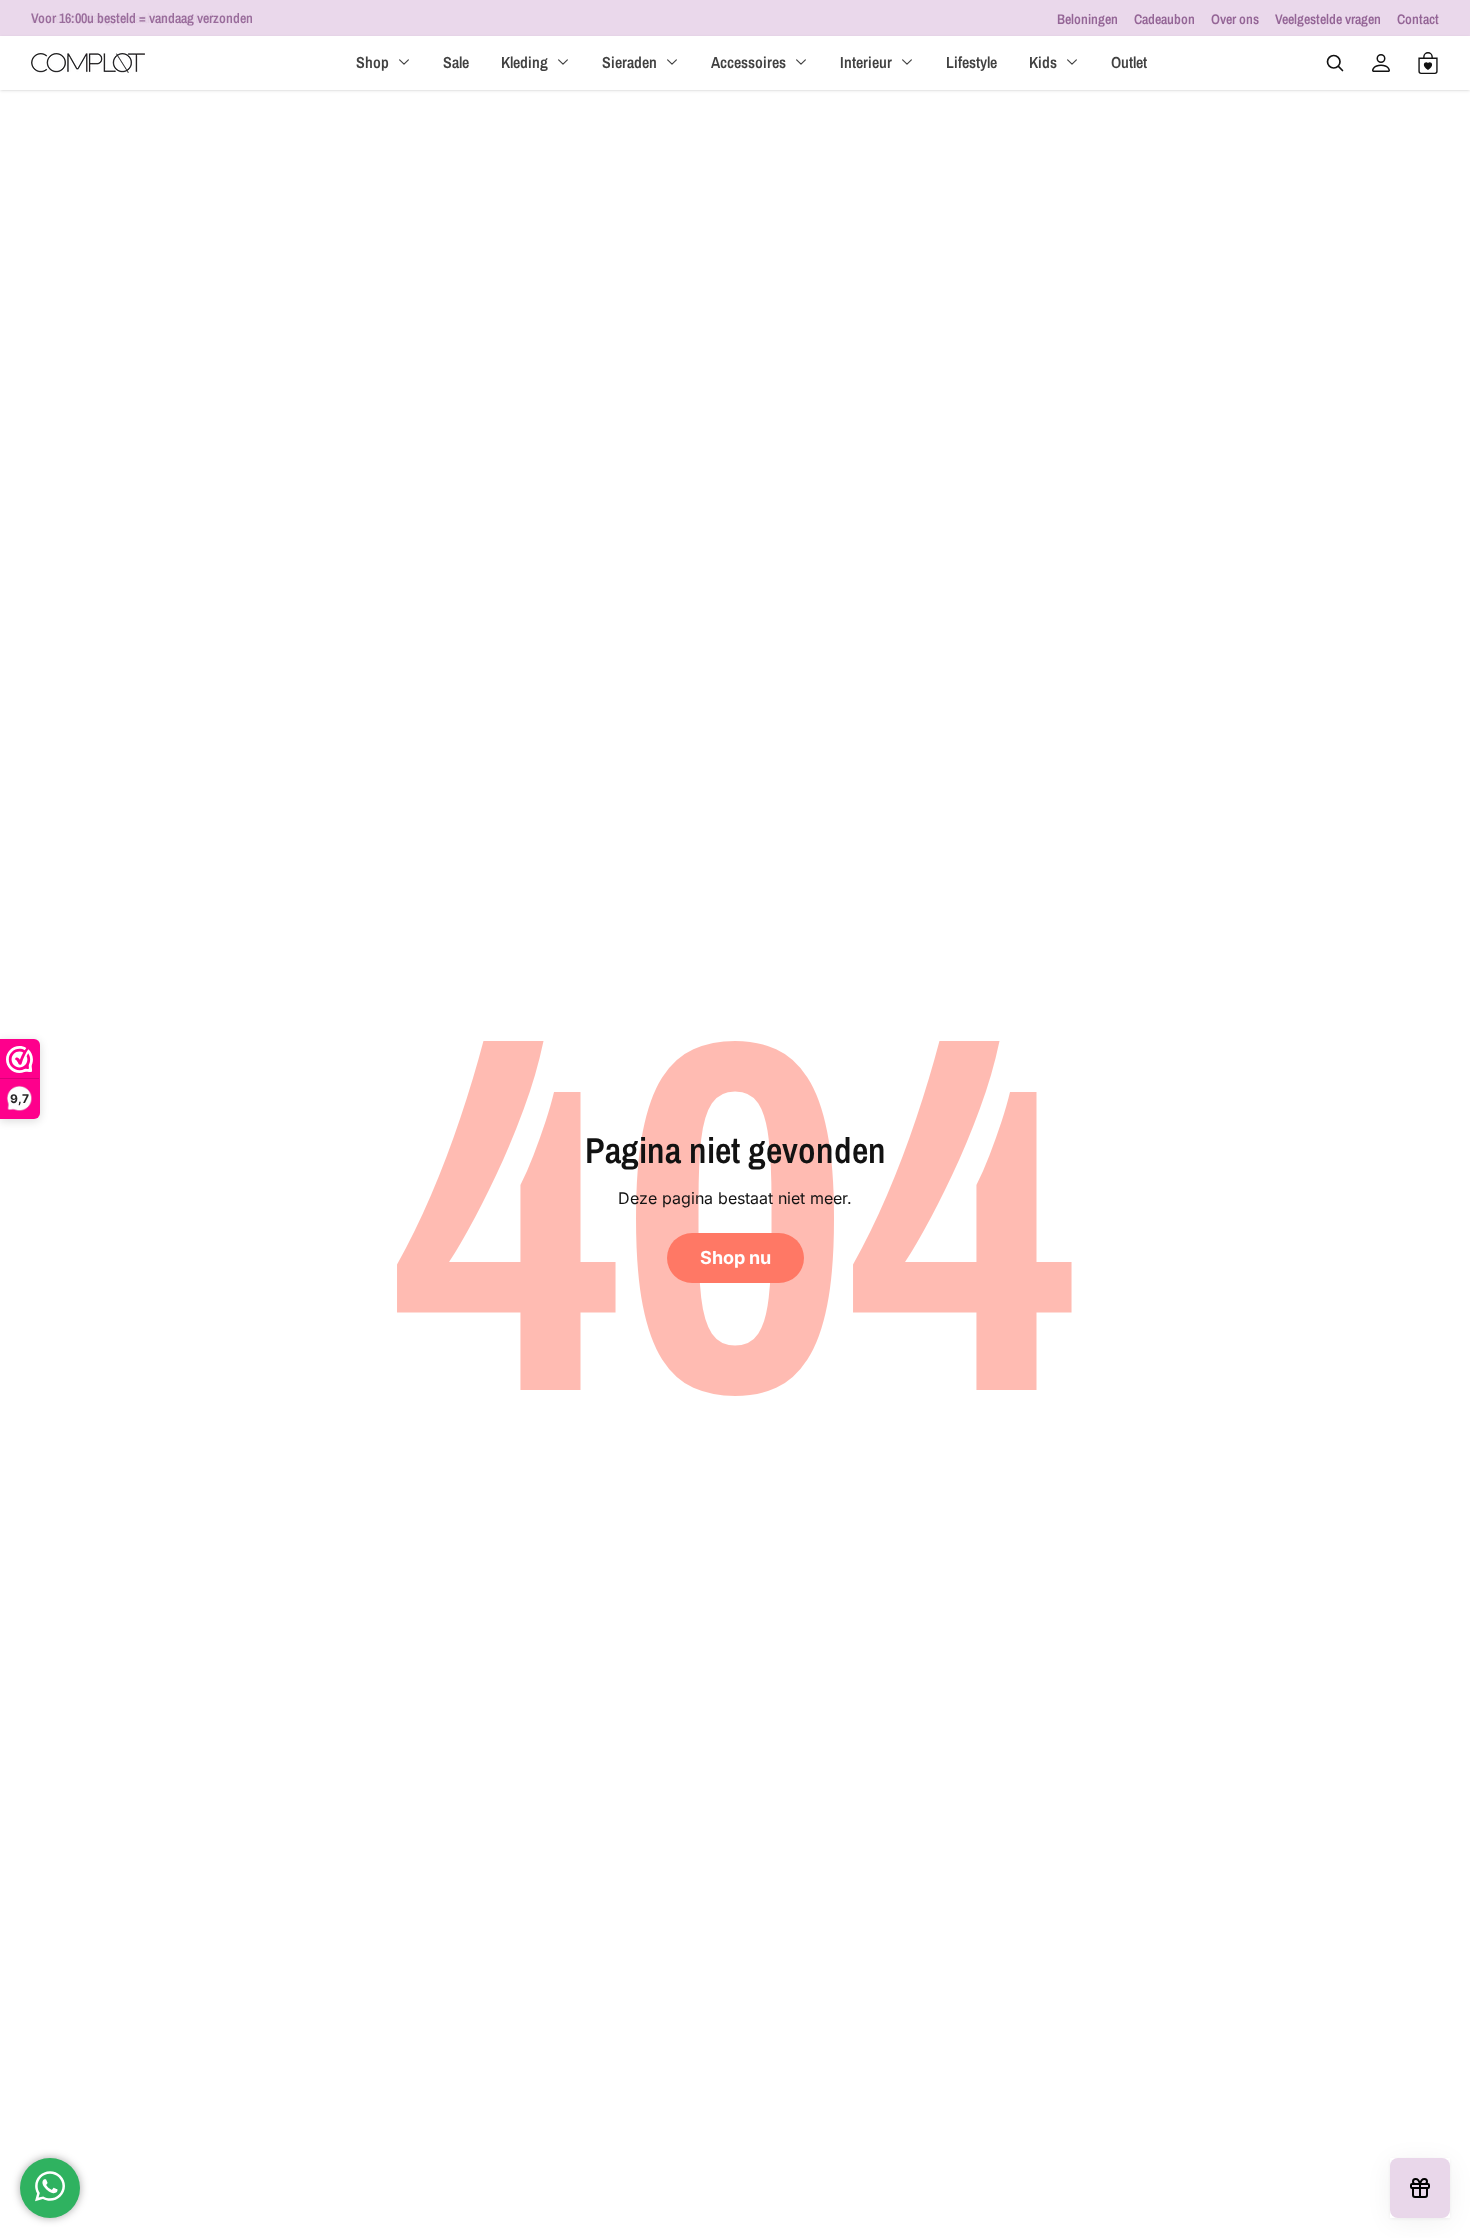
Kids (1043, 62)
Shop (372, 62)
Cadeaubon (1164, 19)
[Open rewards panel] (1420, 2188)
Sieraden (629, 62)
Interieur (866, 62)
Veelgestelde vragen (1328, 19)
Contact (1418, 19)
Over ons (1235, 19)
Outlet (1129, 62)
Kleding (524, 62)
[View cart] (1428, 63)
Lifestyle (971, 62)
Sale (456, 62)
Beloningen (1087, 19)
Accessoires (748, 62)
